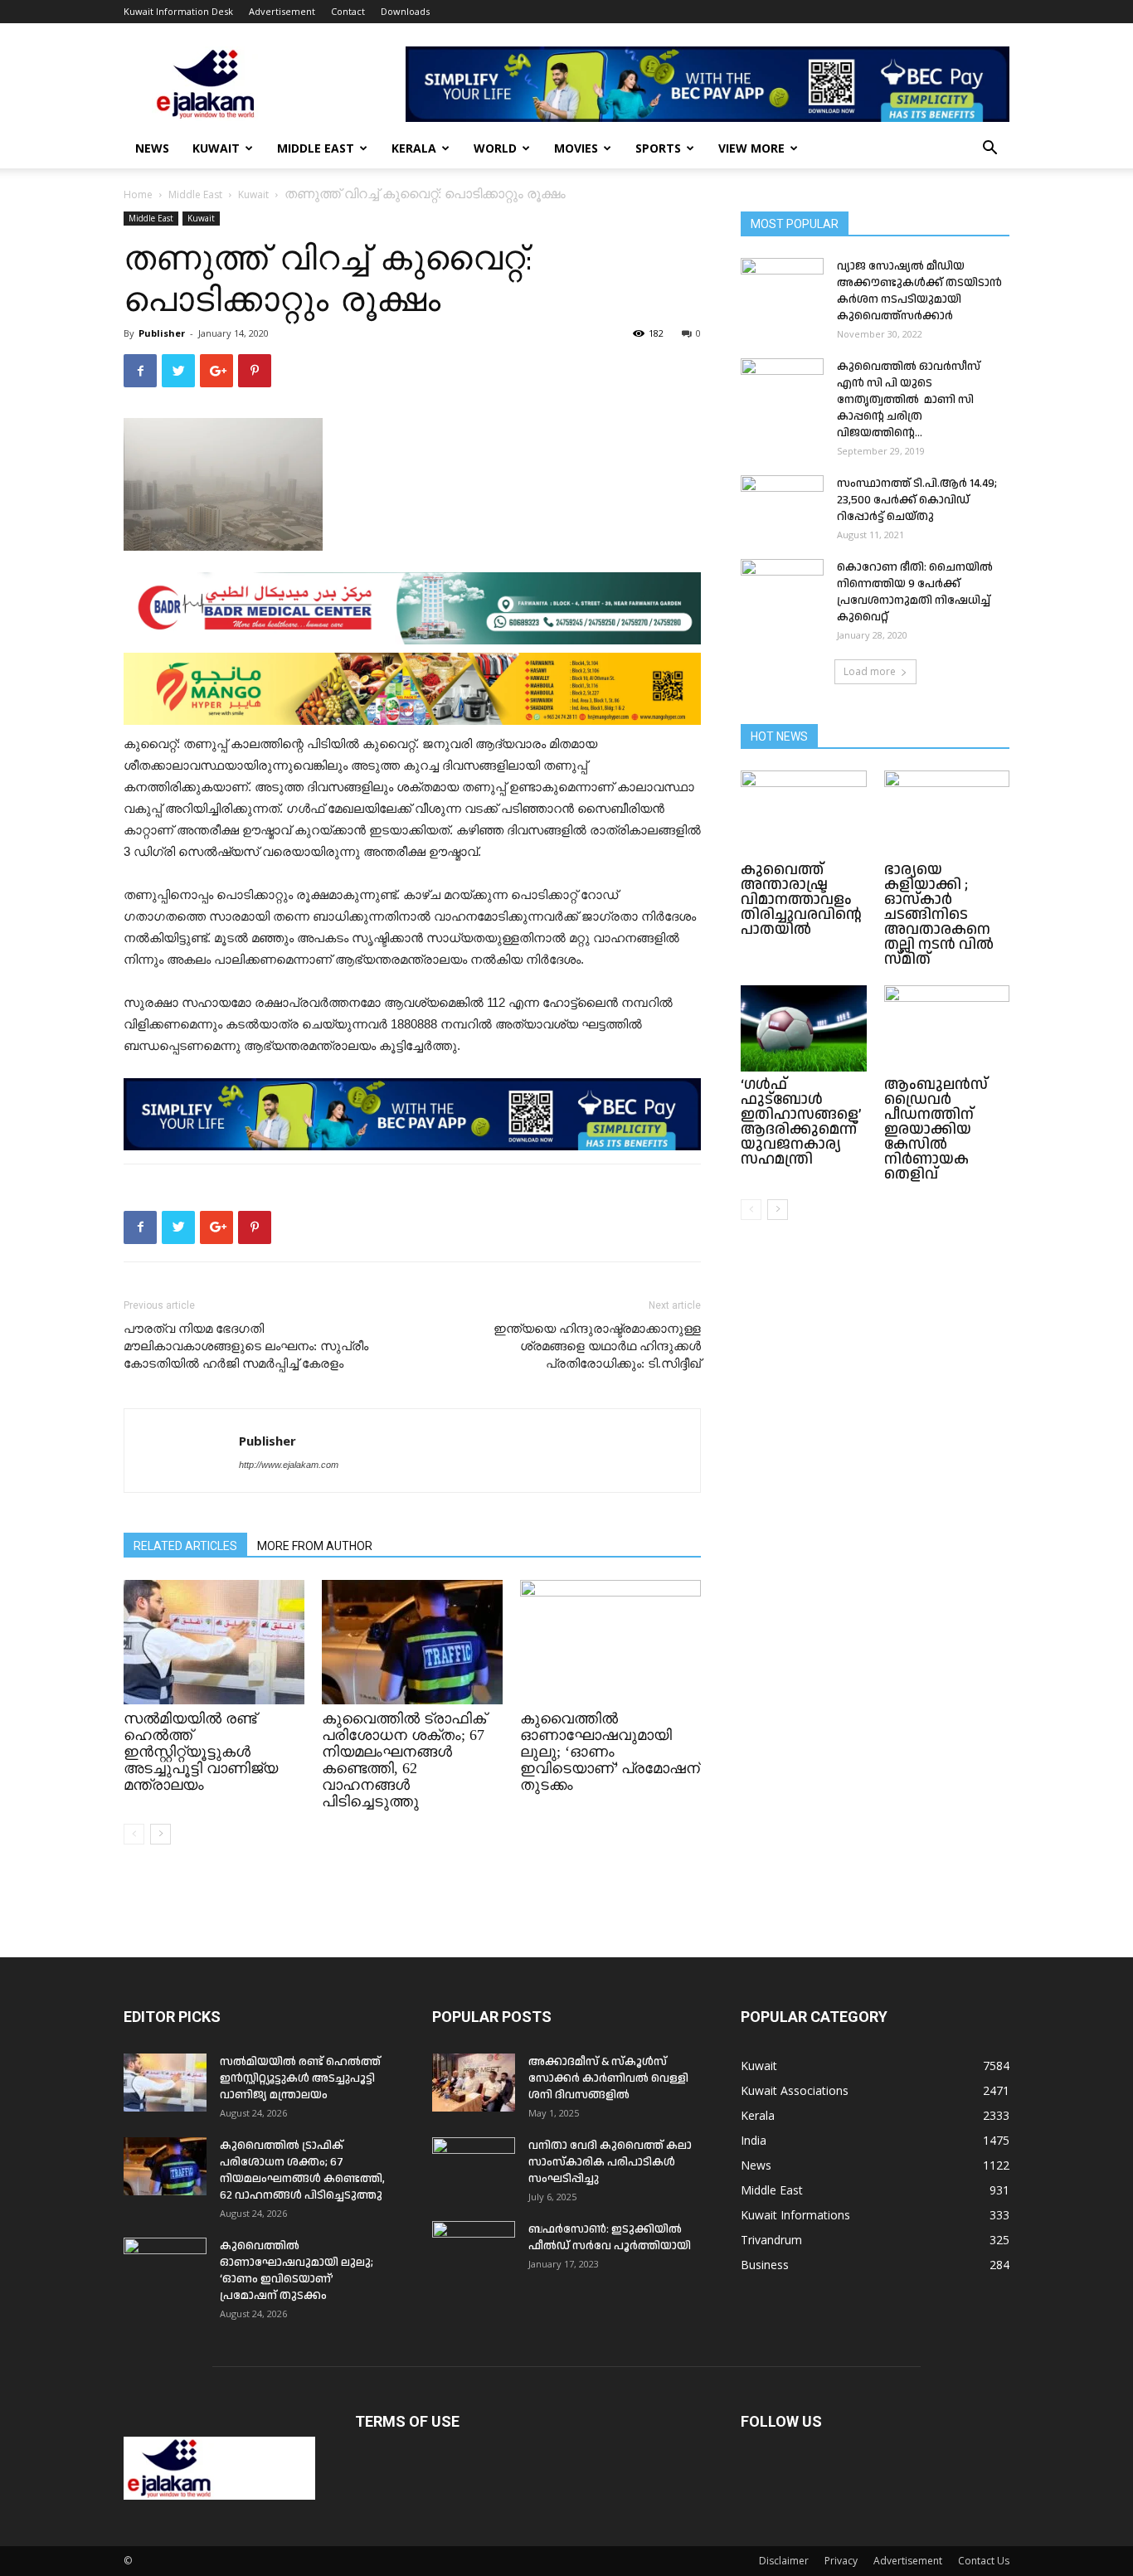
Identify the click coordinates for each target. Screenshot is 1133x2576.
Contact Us (984, 2561)
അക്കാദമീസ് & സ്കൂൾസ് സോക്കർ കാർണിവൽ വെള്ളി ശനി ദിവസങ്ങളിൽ (608, 2078)
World (495, 148)
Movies (576, 148)
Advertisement (282, 11)
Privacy (841, 2561)
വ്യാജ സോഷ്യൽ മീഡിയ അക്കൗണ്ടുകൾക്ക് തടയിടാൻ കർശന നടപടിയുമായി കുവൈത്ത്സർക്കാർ (919, 291)
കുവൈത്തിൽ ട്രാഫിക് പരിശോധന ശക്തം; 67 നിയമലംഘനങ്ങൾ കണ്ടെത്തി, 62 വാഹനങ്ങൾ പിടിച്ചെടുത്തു (404, 1760)
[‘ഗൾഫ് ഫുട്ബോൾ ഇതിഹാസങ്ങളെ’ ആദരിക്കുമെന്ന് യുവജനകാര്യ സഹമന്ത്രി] (804, 1028)
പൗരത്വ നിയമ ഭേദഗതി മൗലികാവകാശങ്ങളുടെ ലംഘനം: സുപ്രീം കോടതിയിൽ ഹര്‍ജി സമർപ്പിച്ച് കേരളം (246, 1346)
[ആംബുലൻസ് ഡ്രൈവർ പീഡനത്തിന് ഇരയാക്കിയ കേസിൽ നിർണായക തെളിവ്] (947, 1028)
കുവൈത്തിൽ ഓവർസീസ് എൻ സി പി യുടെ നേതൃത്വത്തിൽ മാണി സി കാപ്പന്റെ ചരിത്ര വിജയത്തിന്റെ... (909, 400)
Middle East (316, 148)
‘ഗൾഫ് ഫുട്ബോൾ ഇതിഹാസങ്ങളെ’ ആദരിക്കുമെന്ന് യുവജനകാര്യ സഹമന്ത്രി (801, 1122)
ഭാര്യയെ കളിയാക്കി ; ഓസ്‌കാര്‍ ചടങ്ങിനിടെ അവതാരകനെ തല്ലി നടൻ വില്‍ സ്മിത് (939, 914)
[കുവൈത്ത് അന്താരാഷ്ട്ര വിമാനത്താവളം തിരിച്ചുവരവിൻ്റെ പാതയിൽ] (804, 814)
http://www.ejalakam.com (289, 1465)
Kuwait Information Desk (178, 11)
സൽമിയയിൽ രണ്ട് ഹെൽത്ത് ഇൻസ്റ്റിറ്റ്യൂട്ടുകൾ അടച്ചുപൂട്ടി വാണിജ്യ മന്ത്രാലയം (201, 1752)
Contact (348, 11)
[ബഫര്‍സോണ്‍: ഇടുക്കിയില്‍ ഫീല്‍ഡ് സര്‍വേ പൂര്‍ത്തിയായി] (474, 2250)
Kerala (414, 148)
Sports (658, 148)
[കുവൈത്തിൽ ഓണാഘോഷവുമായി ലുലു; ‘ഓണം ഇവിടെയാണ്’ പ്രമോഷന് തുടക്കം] (610, 1642)
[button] (990, 150)
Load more (870, 671)
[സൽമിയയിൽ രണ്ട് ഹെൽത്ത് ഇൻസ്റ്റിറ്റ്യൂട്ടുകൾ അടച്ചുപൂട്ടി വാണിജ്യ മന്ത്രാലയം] (214, 1642)
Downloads (405, 11)
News (152, 148)
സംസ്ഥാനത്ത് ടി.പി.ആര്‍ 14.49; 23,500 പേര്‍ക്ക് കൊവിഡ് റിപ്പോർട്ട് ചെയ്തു (917, 500)
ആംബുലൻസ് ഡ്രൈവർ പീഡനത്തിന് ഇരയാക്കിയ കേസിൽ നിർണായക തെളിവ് (936, 1129)
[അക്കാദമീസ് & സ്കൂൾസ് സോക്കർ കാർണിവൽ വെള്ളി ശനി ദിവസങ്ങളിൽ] (474, 2083)
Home (138, 194)
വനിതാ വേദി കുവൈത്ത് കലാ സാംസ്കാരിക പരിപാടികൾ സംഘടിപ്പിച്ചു (610, 2162)
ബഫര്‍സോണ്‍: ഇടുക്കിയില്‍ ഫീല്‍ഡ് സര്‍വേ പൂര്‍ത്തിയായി (610, 2238)
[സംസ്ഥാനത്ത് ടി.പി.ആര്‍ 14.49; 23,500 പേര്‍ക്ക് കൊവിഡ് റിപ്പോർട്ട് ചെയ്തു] (782, 504)
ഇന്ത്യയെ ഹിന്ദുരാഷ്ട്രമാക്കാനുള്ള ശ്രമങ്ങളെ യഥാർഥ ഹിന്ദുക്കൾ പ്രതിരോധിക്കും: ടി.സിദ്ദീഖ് (597, 1346)
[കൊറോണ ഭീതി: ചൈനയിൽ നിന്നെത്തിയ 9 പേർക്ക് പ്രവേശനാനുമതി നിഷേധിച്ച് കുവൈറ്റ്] (782, 588)
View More (751, 148)
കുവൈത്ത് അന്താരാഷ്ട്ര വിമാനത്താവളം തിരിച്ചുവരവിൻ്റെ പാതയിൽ (801, 899)
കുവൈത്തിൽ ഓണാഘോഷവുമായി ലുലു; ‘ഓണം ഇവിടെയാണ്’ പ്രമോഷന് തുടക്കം (610, 1752)
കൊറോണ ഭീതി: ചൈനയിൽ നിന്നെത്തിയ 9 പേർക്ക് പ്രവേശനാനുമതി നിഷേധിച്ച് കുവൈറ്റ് (915, 592)
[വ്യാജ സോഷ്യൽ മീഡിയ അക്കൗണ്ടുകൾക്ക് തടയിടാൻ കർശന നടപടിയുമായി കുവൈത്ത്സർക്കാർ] (782, 287)
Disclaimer (784, 2561)
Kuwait (216, 148)
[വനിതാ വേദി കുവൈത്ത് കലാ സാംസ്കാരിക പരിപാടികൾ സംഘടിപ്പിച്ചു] (474, 2166)
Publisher (162, 333)
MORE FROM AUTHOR (315, 1546)
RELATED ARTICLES (185, 1546)
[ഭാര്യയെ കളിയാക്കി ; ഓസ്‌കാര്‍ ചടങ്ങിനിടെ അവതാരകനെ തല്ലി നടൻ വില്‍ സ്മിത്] (947, 814)
